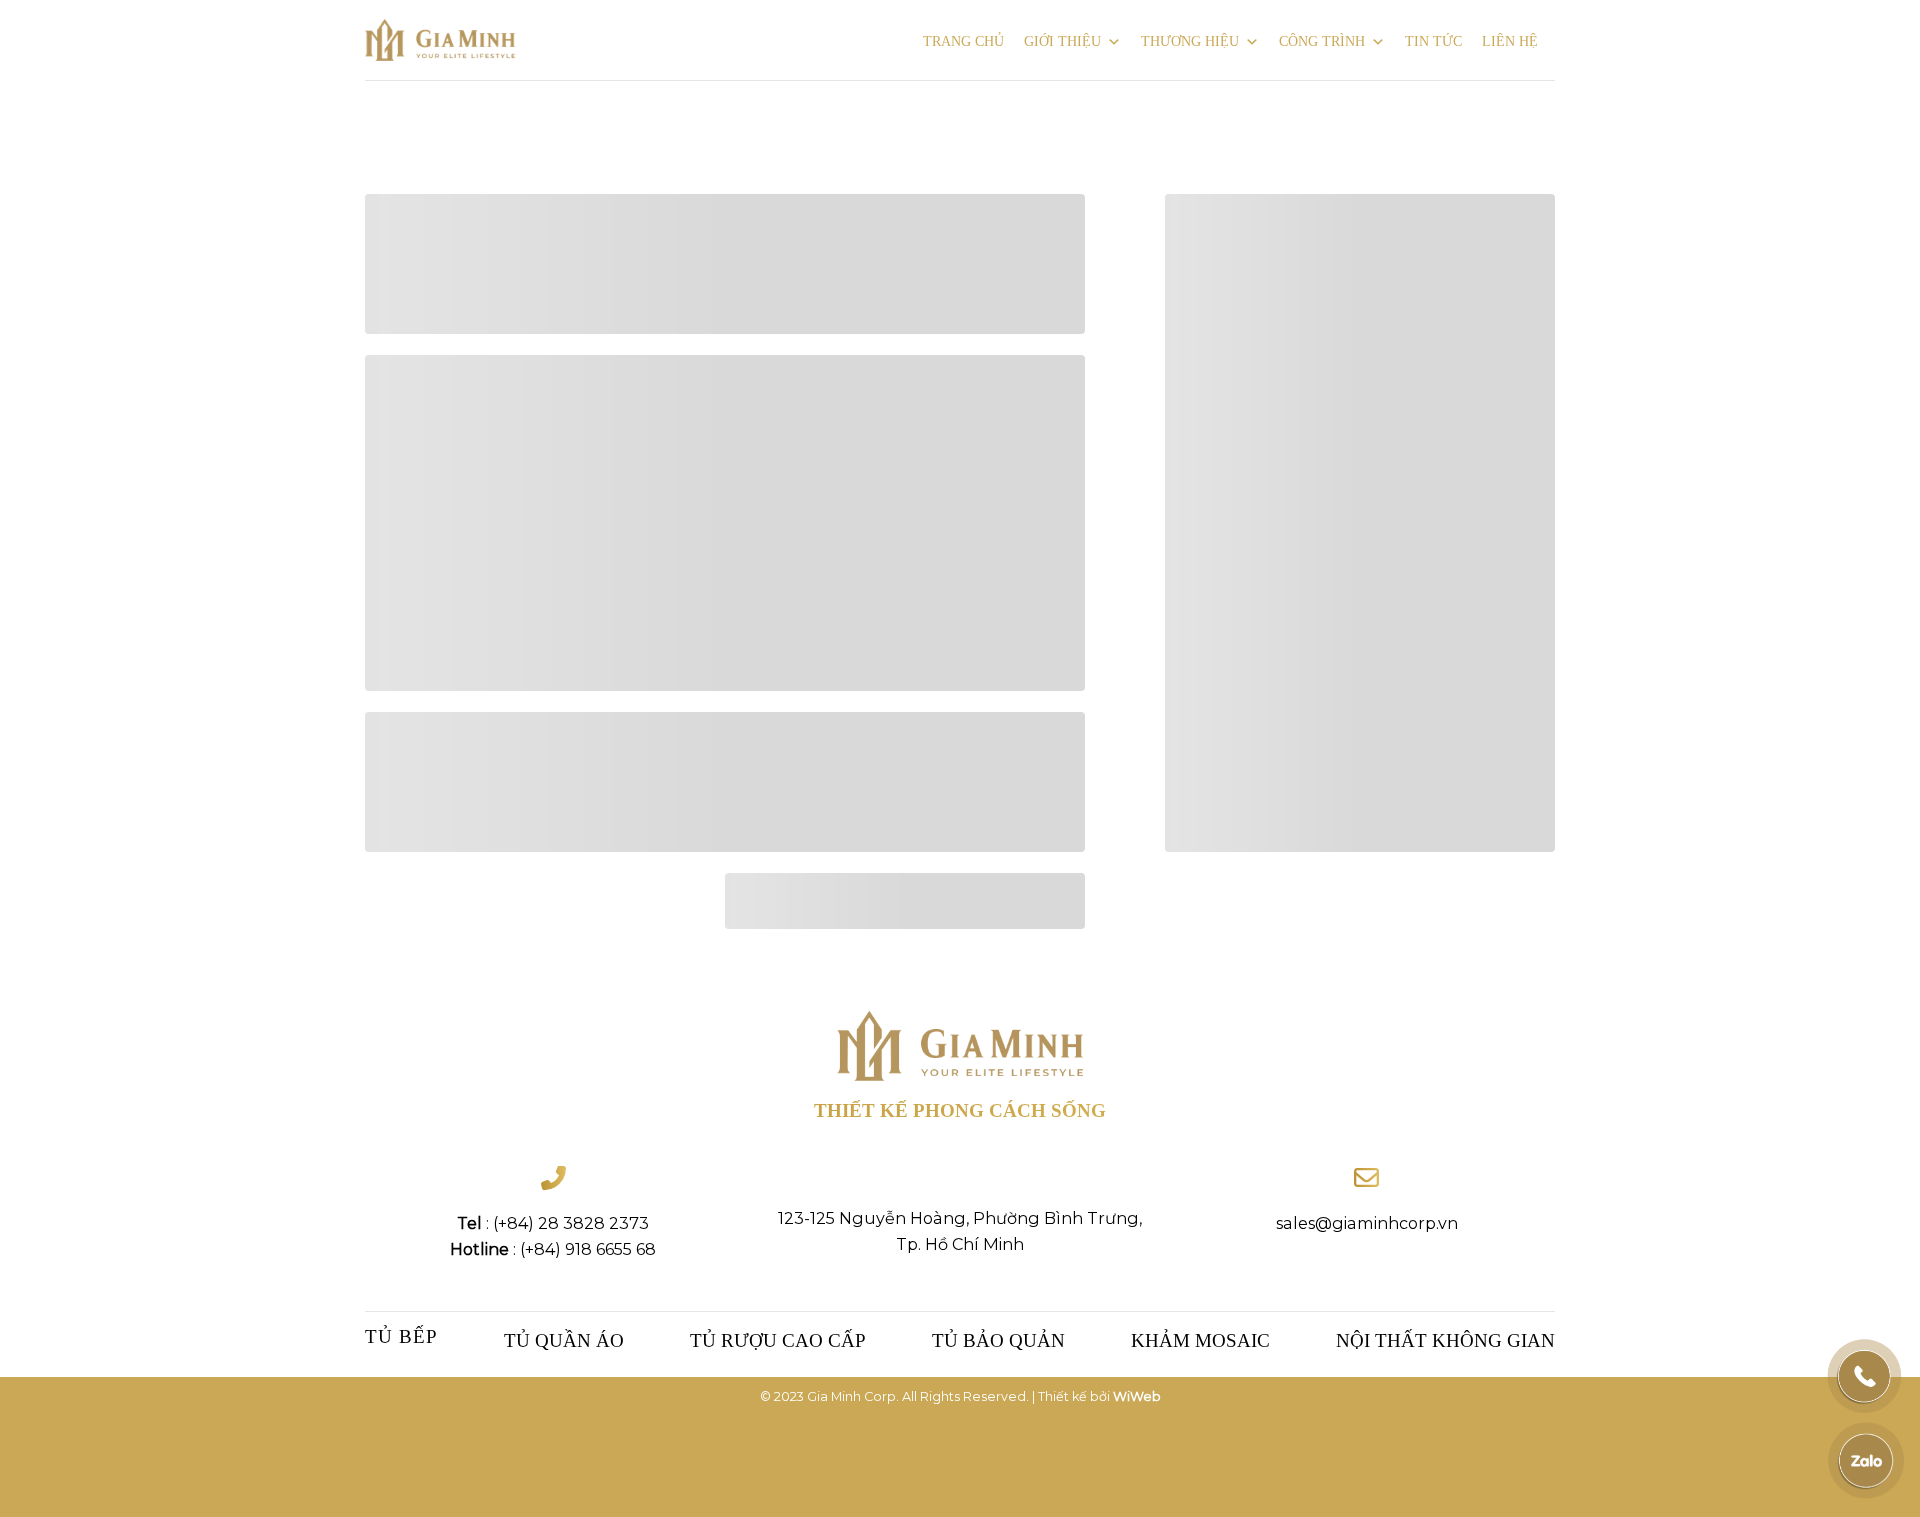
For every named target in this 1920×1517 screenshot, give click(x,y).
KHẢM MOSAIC (1200, 1340)
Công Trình (1322, 41)
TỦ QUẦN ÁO (564, 1340)
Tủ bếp (401, 1336)
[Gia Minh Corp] (440, 40)
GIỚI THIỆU (1062, 41)
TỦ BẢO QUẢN (998, 1340)
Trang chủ (963, 41)
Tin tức (1433, 41)
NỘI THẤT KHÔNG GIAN (1445, 1340)
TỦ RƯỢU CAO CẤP (778, 1340)
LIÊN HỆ (1510, 41)
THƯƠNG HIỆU (1190, 41)
